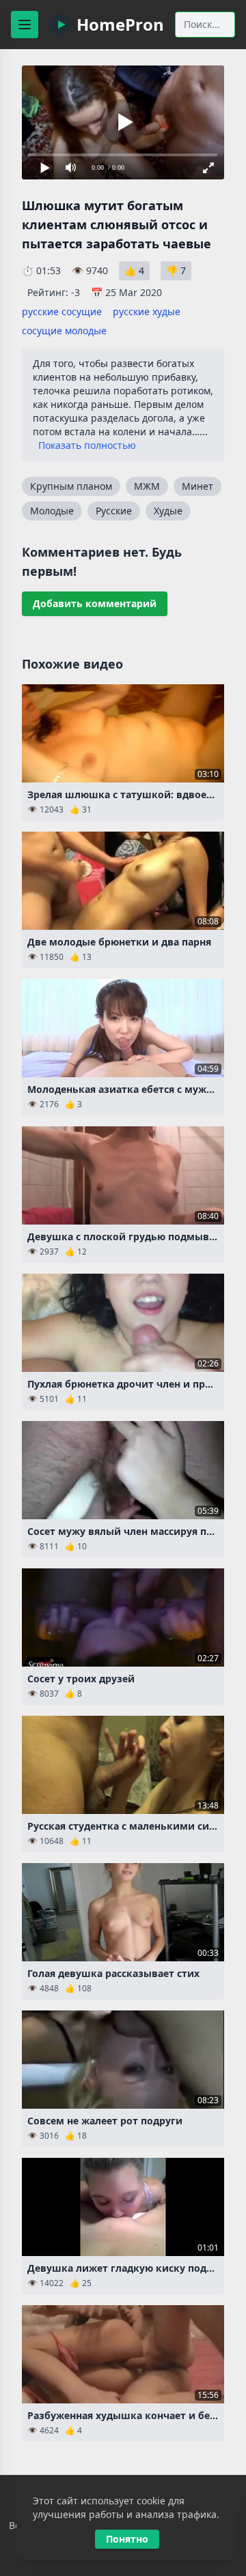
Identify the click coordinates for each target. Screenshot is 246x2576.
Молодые (52, 511)
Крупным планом (71, 486)
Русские (114, 511)
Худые (168, 511)
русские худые (147, 311)
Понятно (127, 2539)
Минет (197, 486)
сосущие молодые (64, 331)
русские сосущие (62, 311)
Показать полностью (87, 445)
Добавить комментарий (95, 603)
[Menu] (25, 25)
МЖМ (147, 486)
